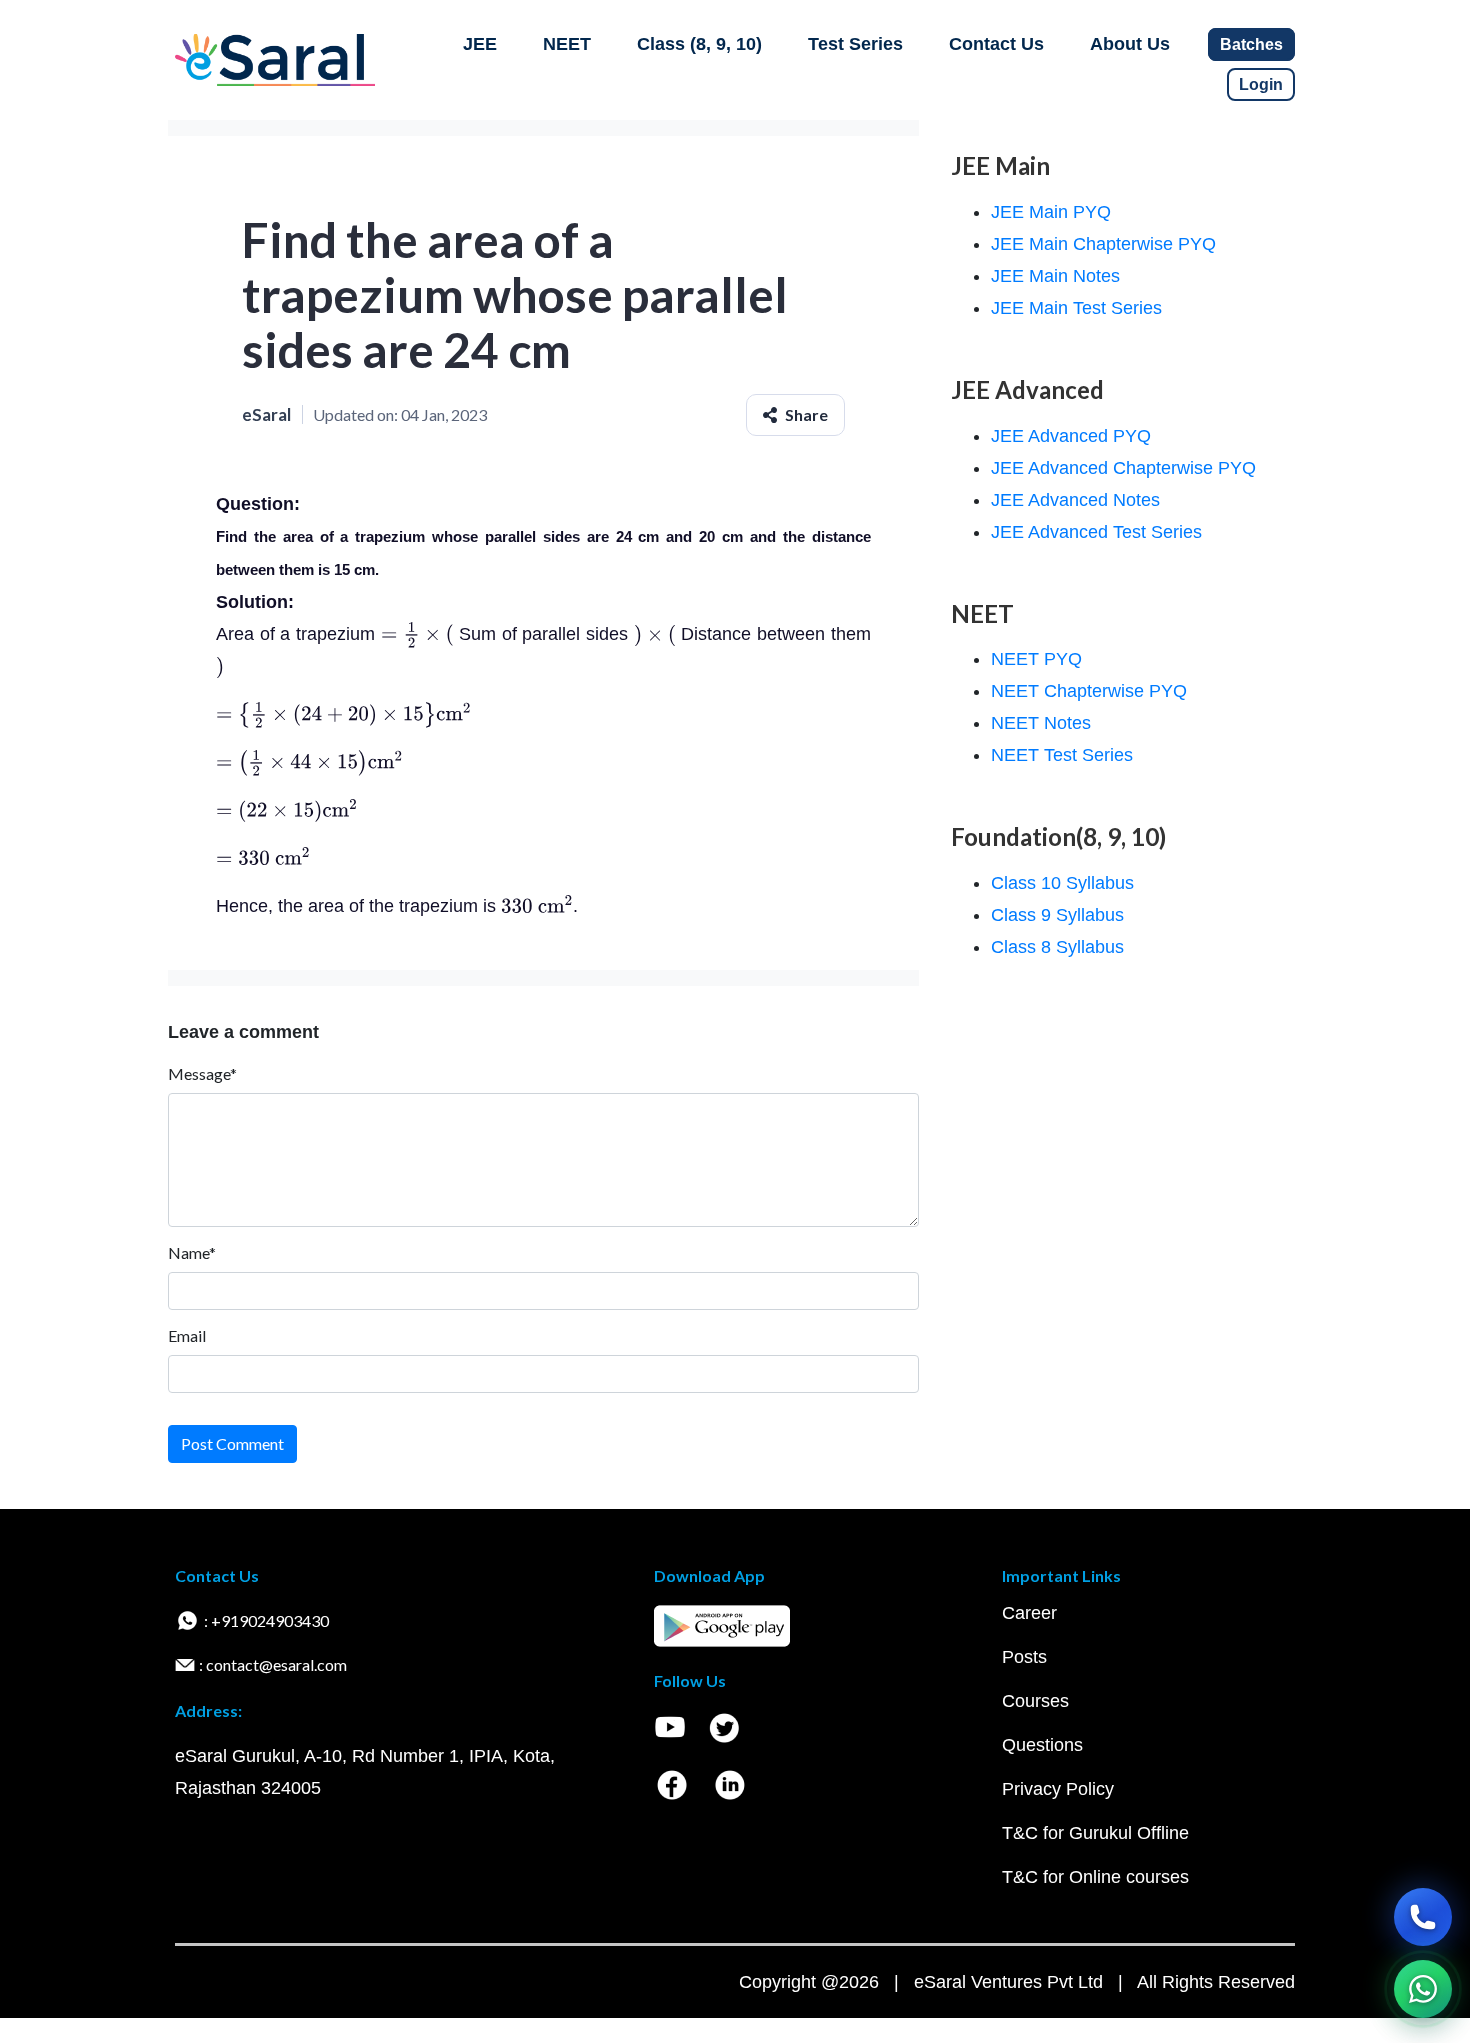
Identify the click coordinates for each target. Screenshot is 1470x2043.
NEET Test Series (1062, 755)
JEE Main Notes (1055, 276)
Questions (1042, 1745)
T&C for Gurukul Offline (1095, 1833)
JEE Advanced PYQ (1071, 436)
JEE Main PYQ (1051, 212)
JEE (480, 44)
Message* (202, 1073)
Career (1029, 1613)
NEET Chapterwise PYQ (1089, 691)
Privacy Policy (1058, 1789)
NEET (567, 44)
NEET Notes (1041, 723)
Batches (1251, 44)
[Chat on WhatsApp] (1423, 1989)
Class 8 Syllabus (1057, 947)
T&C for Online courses (1095, 1877)
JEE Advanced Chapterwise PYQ (1123, 468)
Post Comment (232, 1443)
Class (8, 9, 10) (699, 44)
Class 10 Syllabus (1062, 883)
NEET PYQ (1036, 659)
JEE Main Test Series (1076, 308)
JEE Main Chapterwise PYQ (1103, 244)
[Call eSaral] (1423, 1917)
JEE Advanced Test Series (1096, 532)
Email (187, 1335)
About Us (1130, 44)
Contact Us (996, 44)
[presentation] (417, 634)
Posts (1024, 1657)
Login (1261, 84)
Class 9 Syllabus (1057, 915)
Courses (1035, 1701)
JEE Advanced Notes (1075, 500)
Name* (192, 1252)
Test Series (855, 44)
